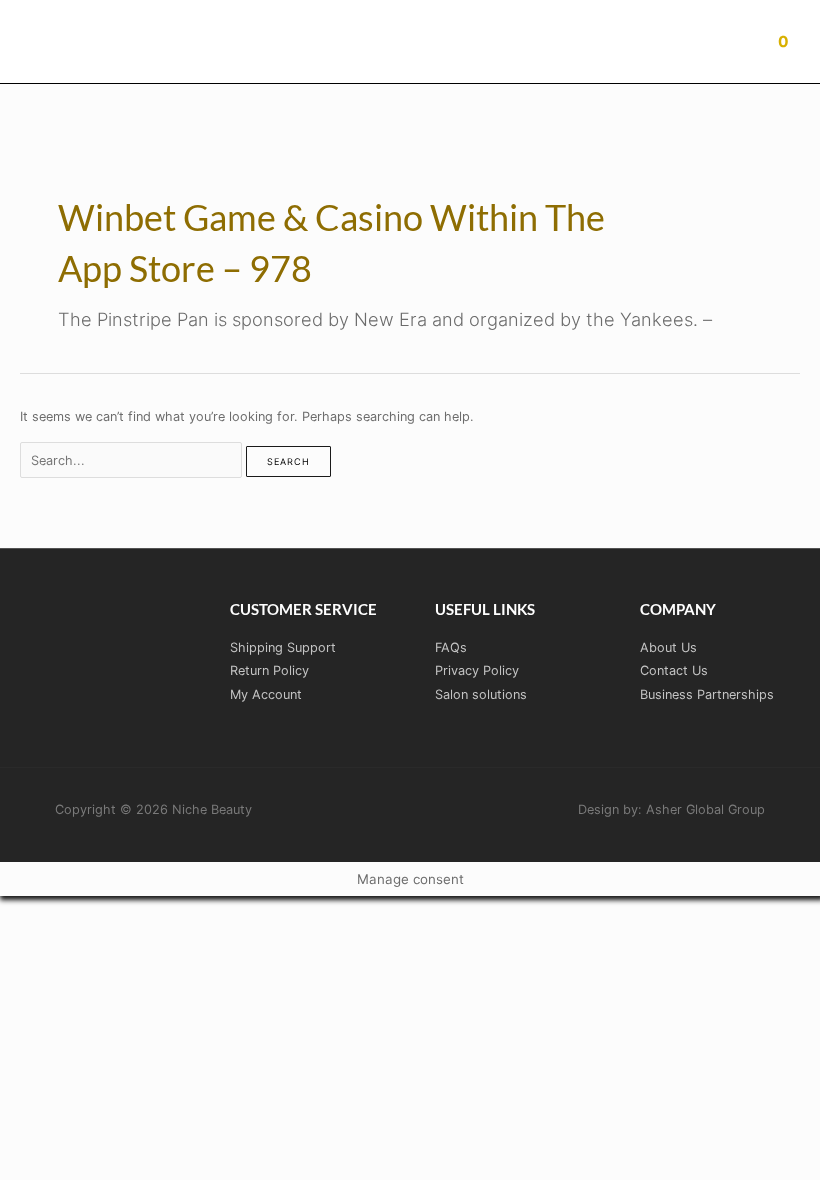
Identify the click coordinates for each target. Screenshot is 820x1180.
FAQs (451, 647)
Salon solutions (481, 694)
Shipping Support (283, 647)
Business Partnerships (707, 694)
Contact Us (674, 670)
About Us (668, 647)
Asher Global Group (705, 809)
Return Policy (269, 670)
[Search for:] (133, 460)
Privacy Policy (477, 670)
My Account (266, 694)
